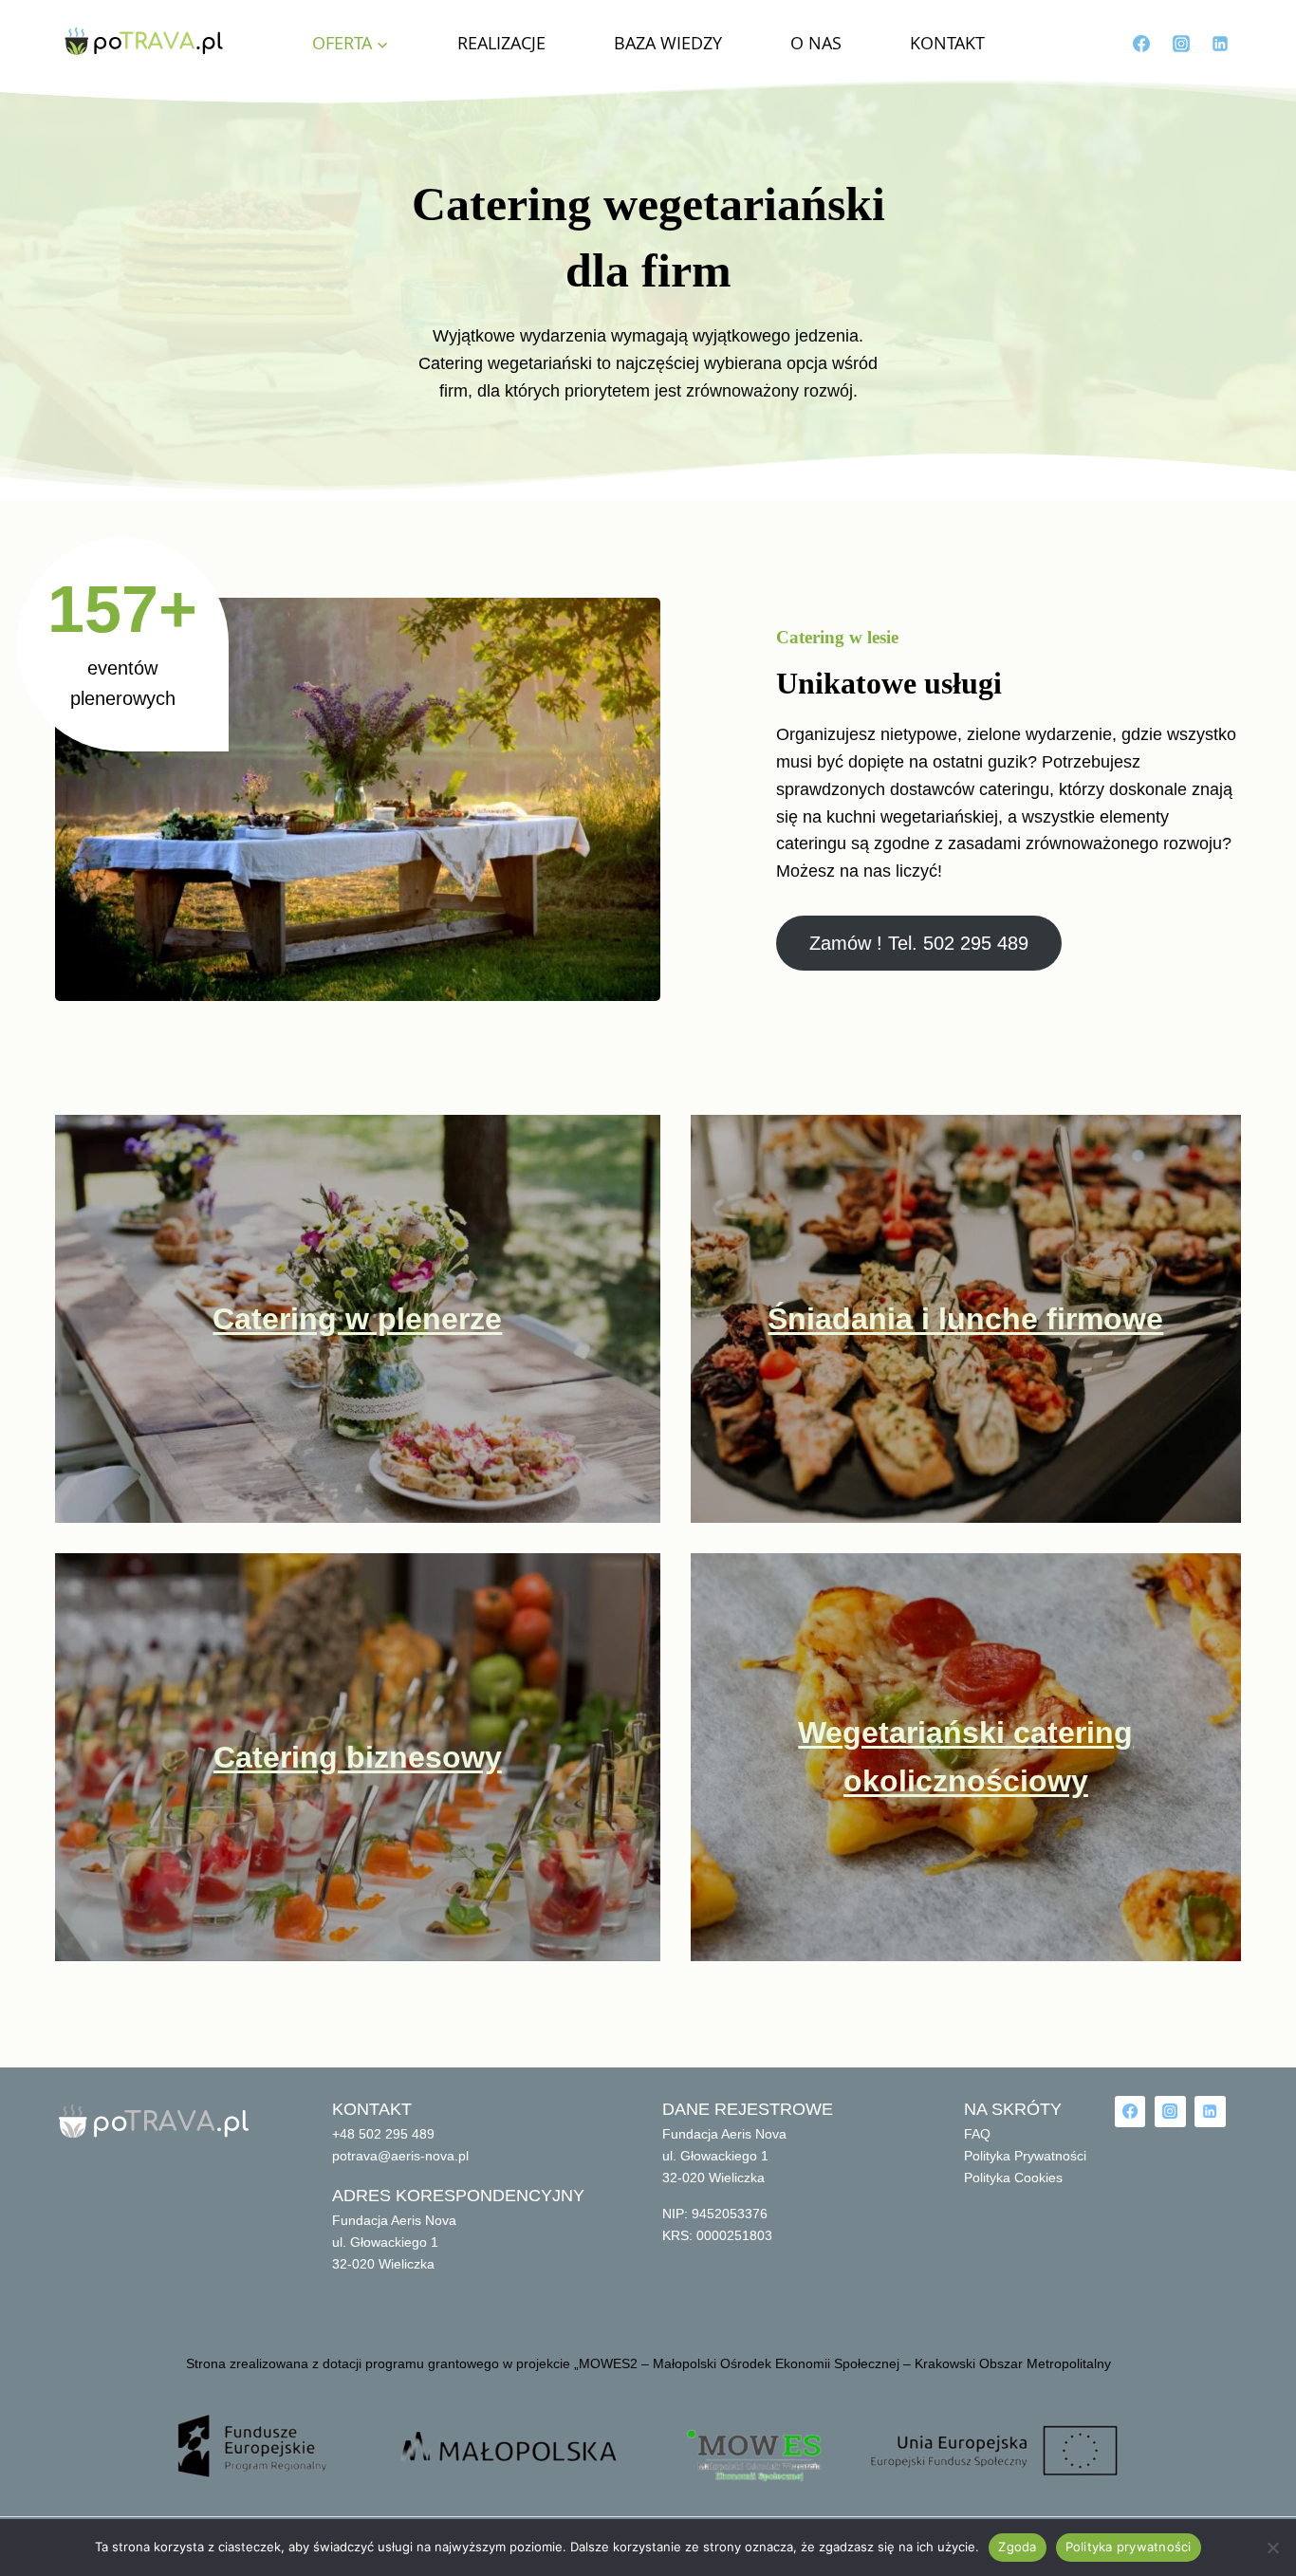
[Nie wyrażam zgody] (1272, 2548)
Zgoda (1017, 2547)
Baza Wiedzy (668, 43)
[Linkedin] (1220, 44)
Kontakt (947, 43)
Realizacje (501, 43)
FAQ (977, 2134)
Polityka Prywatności (1025, 2156)
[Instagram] (1181, 44)
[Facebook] (1141, 44)
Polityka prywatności (1129, 2547)
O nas (816, 43)
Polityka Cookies (1013, 2178)
